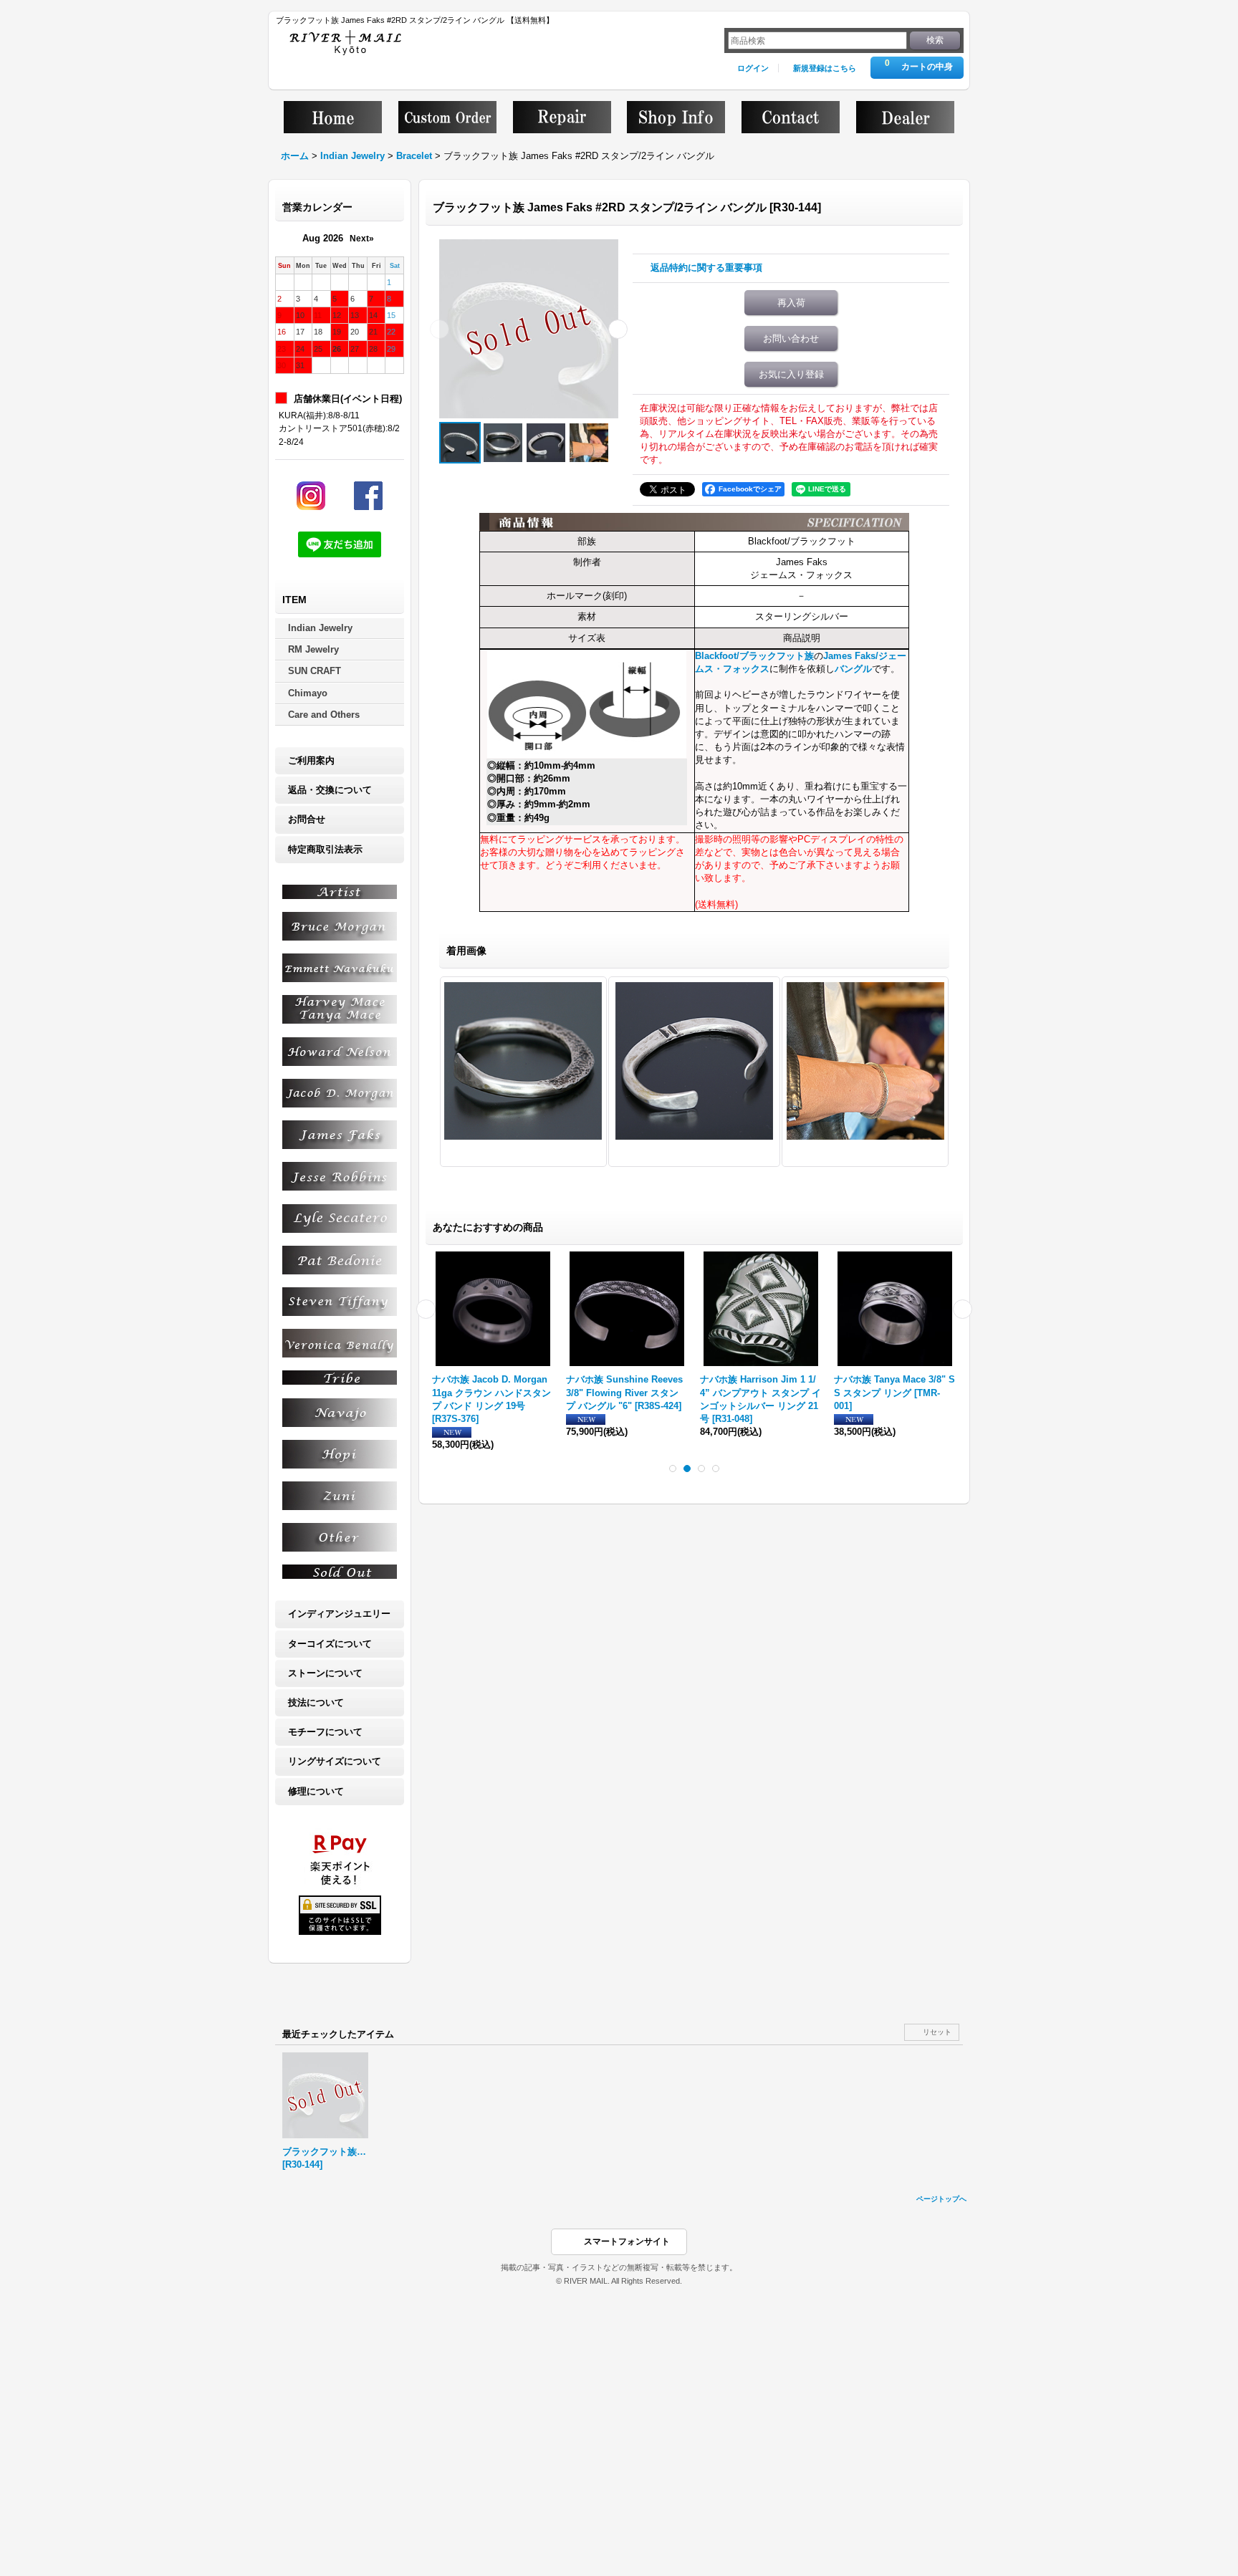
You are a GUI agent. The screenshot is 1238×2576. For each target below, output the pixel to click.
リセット (937, 2032)
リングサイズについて (335, 1761)
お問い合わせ (791, 338)
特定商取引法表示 (325, 849)
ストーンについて (325, 1673)
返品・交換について (330, 790)
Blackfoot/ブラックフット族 (754, 656)
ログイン (753, 68)
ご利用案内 (311, 760)
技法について (316, 1702)
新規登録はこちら (825, 68)
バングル (853, 669)
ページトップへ (941, 2199)
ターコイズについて (330, 1644)
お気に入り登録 (791, 374)
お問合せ (307, 819)
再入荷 (791, 303)
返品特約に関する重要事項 (706, 268)
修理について (316, 1791)
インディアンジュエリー (339, 1614)
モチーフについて (325, 1732)
